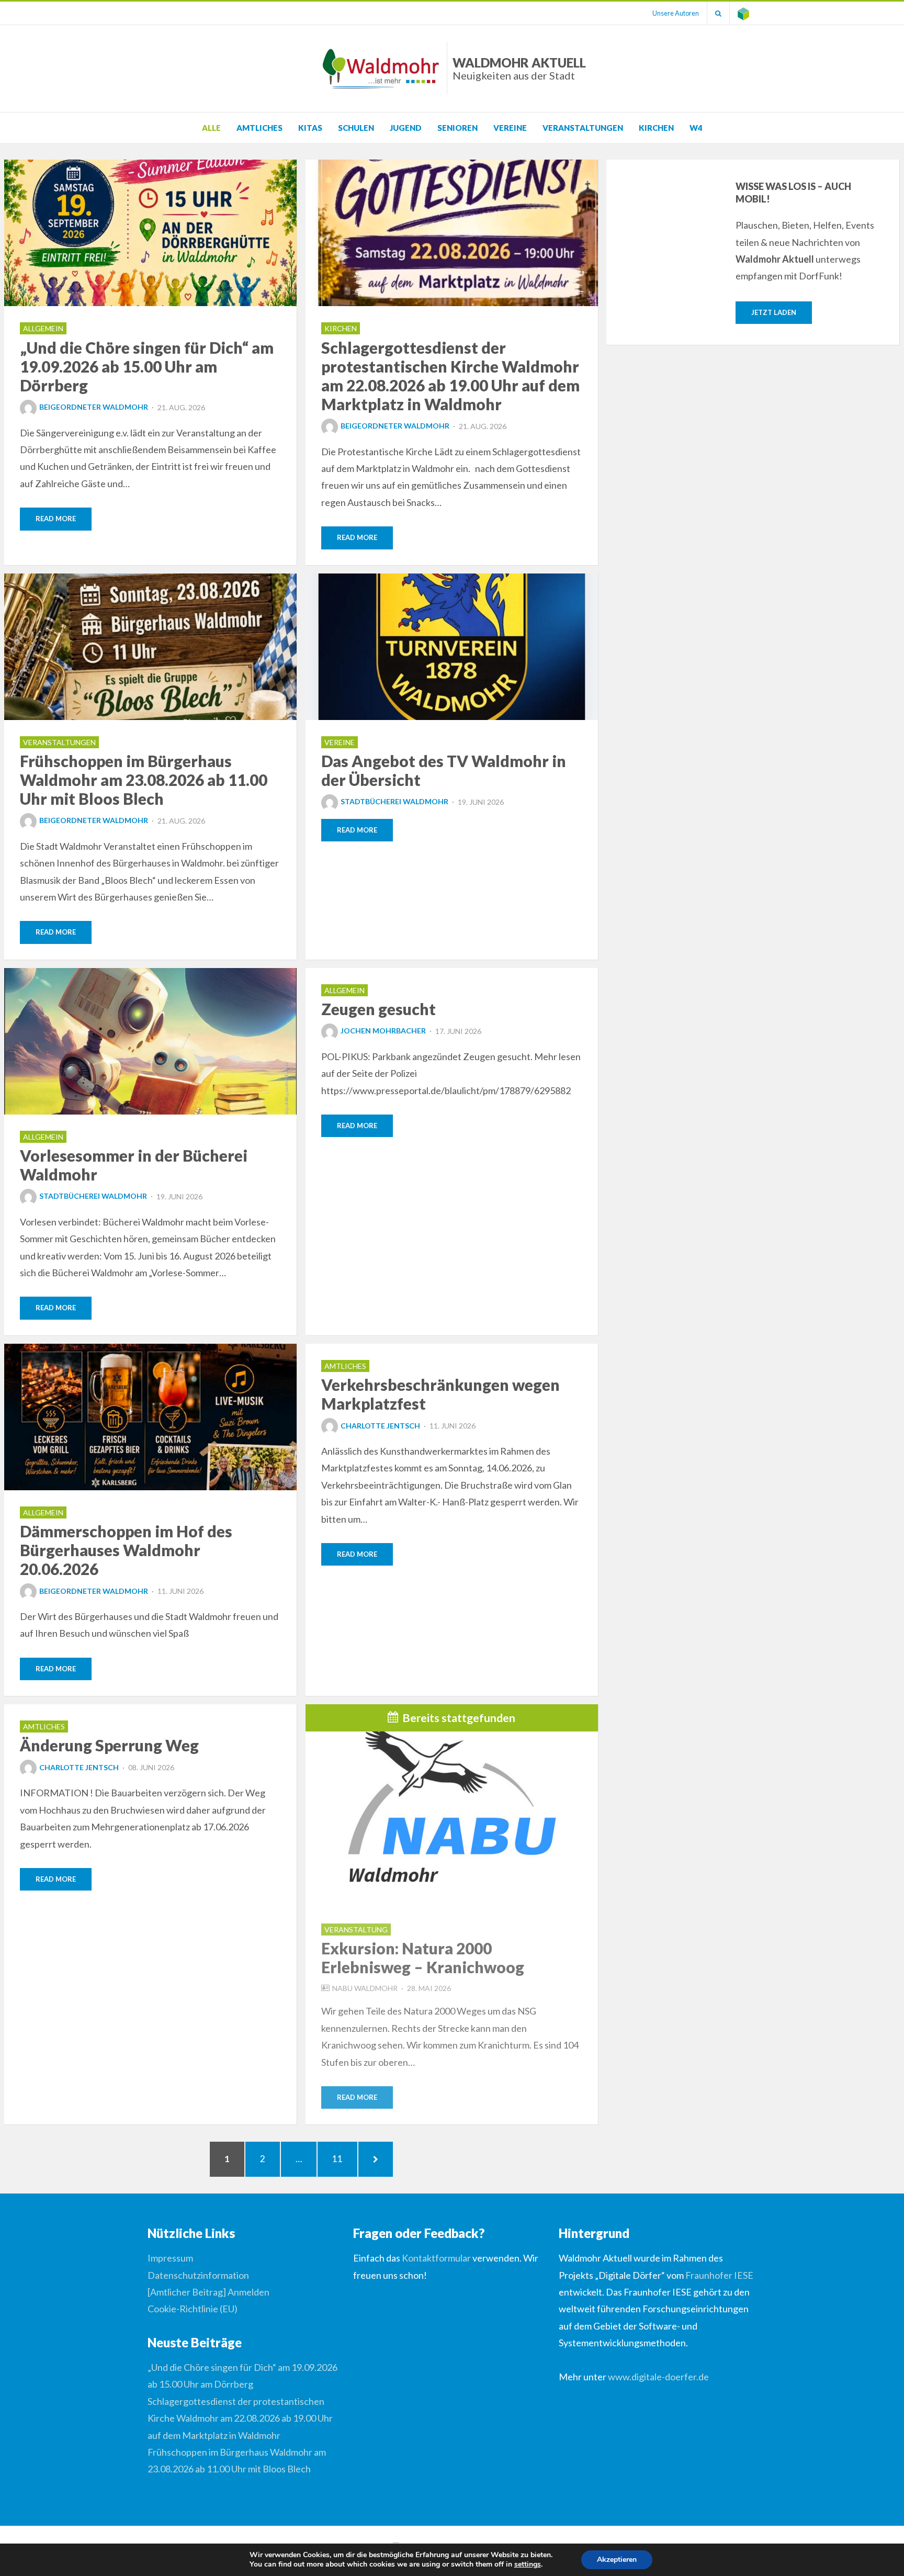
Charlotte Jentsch (380, 1426)
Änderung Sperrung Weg (109, 1745)
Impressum (170, 2258)
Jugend (406, 128)
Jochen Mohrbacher (383, 1031)
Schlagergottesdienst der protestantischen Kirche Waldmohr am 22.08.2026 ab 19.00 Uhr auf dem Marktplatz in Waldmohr (450, 376)
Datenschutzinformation (198, 2275)
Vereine (510, 128)
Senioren (457, 128)
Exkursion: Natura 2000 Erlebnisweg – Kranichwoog (423, 1958)
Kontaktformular (436, 2258)
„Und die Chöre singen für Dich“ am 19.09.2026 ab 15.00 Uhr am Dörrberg (147, 366)
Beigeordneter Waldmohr (94, 407)
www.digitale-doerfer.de (658, 2377)
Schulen (356, 128)
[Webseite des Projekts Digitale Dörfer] (743, 13)
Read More (56, 519)
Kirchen (656, 128)
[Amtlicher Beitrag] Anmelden (208, 2292)
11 (343, 2158)
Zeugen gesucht (378, 1009)
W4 (696, 128)
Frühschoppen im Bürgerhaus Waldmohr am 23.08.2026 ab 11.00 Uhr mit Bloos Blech (144, 780)
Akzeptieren (617, 2560)
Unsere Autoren (676, 13)
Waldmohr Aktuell (519, 68)
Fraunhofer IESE (719, 2275)
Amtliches (259, 128)
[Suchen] (718, 13)
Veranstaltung (356, 1930)
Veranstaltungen (583, 128)
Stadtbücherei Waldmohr (394, 801)
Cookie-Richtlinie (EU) (193, 2309)
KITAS (310, 128)
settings (528, 2564)
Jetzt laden (774, 312)
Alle (211, 128)
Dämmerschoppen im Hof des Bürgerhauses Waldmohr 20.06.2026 (126, 1550)
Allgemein (43, 328)
